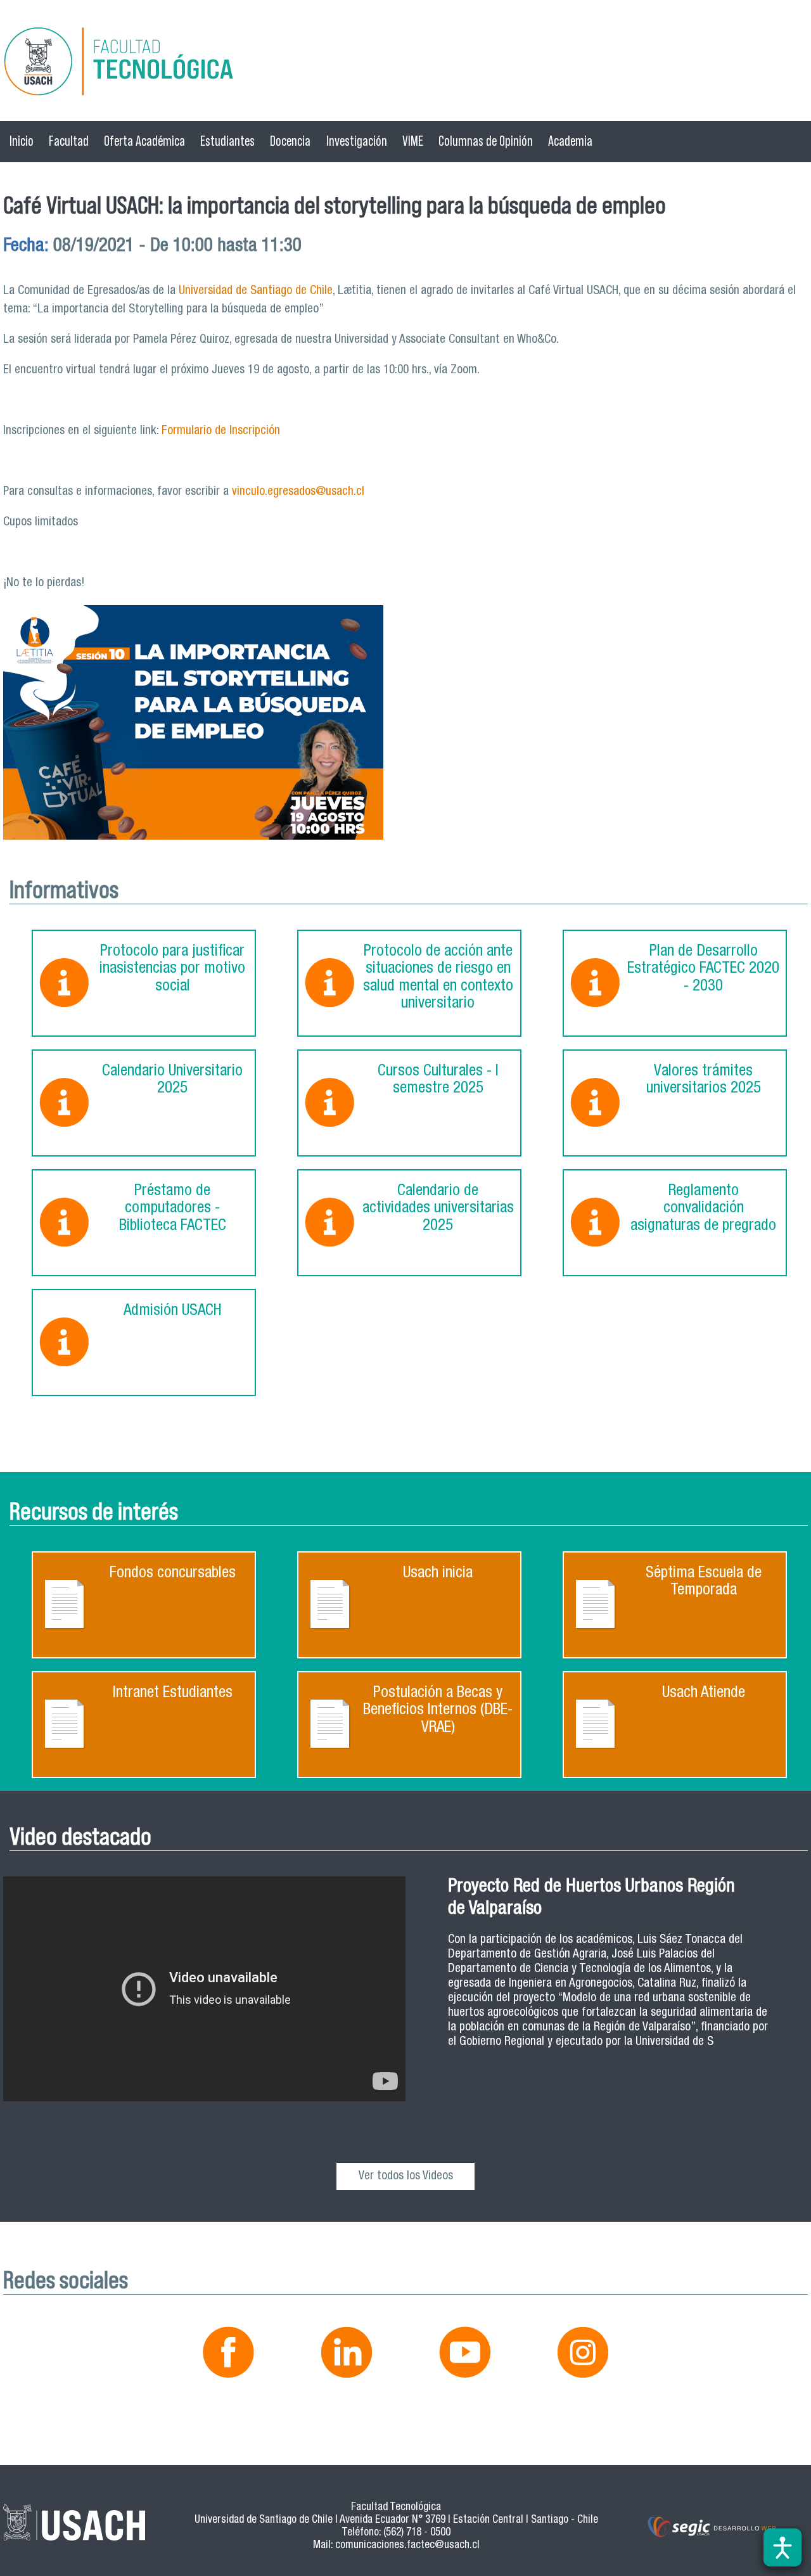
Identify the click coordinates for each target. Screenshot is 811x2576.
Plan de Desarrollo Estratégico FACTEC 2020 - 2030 (703, 970)
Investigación (357, 141)
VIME (413, 141)
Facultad (69, 141)
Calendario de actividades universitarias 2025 (438, 1209)
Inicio (22, 141)
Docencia (290, 141)
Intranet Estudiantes (173, 1694)
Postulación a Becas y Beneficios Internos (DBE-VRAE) (438, 1711)
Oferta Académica (144, 141)
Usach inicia (438, 1574)
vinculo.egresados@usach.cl (298, 492)
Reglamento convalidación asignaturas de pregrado (703, 1209)
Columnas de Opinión (486, 141)
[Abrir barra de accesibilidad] (782, 2547)
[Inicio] (405, 64)
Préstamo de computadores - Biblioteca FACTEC (173, 1209)
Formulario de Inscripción (221, 431)
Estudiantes (227, 141)
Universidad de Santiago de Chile (256, 291)
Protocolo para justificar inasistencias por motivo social (172, 970)
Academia (570, 141)
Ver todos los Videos (406, 2176)
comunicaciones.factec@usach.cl (407, 2546)
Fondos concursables (173, 1574)
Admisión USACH (173, 1311)
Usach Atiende (704, 1694)
